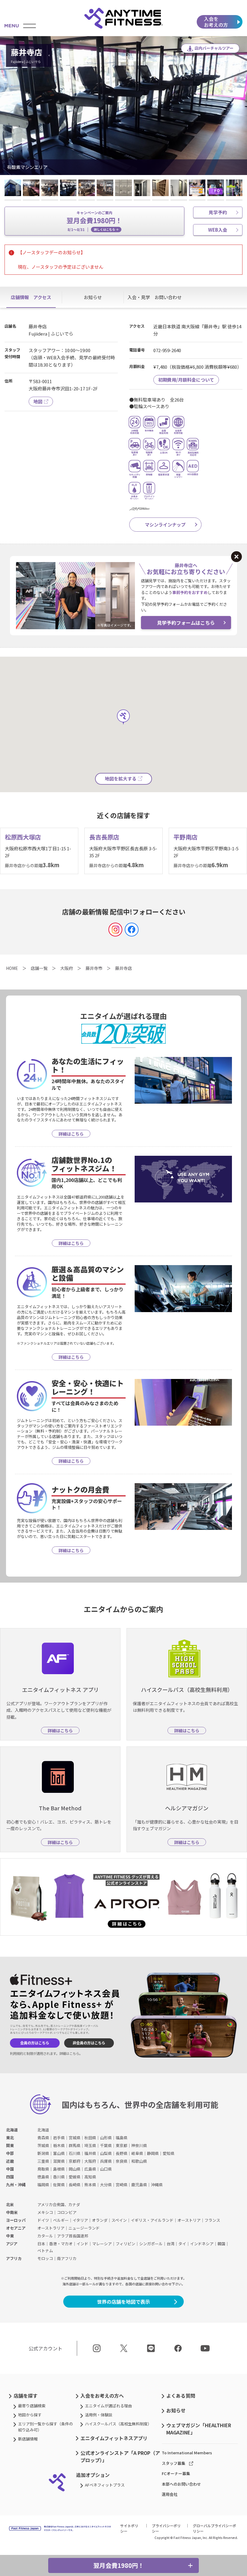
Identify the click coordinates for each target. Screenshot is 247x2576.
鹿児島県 (139, 2185)
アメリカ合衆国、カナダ (59, 2204)
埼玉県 (90, 2145)
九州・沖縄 (16, 2185)
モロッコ (45, 2258)
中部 (10, 2153)
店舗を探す (26, 2396)
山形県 (106, 2138)
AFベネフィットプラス (105, 2485)
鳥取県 (43, 2169)
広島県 (90, 2169)
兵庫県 (106, 2161)
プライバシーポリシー (166, 2528)
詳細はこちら (69, 2053)
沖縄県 (157, 2185)
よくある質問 (181, 2396)
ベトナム (45, 2251)
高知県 (90, 2177)
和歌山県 (139, 2161)
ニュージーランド (84, 2228)
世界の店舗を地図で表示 (123, 2302)
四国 (10, 2177)
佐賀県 (59, 2185)
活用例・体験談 (99, 2415)
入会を (216, 22)
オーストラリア (51, 2228)
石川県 (75, 2153)
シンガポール (151, 2244)
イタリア (80, 2220)
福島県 (122, 2138)
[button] (12, 105)
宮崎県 (122, 2185)
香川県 (59, 2177)
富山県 (59, 2153)
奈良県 (122, 2161)
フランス (212, 2220)
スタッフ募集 (174, 2463)
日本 (41, 2244)
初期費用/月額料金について (186, 380)
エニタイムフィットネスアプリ (114, 2438)
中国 (10, 2169)
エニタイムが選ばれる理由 (108, 2406)
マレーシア (102, 2244)
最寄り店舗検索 (32, 2406)
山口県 (106, 2169)
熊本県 (90, 2185)
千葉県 (106, 2145)
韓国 (221, 2244)
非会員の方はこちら (89, 2043)
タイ (182, 2244)
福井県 (90, 2153)
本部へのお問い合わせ (181, 2484)
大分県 (106, 2185)
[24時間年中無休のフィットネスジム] (123, 18)
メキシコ (45, 2212)
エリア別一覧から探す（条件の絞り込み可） (45, 2427)
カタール (45, 2236)
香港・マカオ (61, 2244)
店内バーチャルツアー (214, 48)
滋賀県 (59, 2161)
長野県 (122, 2153)
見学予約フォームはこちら (186, 623)
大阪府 (90, 2161)
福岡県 (43, 2185)
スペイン (119, 2220)
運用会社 (170, 2494)
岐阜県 (137, 2153)
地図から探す (30, 2415)
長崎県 (75, 2185)
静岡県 (153, 2153)
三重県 (43, 2161)
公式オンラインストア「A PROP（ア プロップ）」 (120, 2456)
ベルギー (61, 2220)
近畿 (10, 2161)
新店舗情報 (28, 2439)
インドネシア (202, 2244)
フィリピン (125, 2244)
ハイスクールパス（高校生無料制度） (118, 2424)
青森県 (43, 2138)
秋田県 (90, 2138)
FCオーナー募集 (176, 2473)
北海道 (12, 2130)
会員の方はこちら (35, 2043)
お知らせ (176, 2410)
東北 (10, 2138)
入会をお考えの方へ (102, 2396)
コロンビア (67, 2212)
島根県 (59, 2169)
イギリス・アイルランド (152, 2220)
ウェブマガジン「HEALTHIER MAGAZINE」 (199, 2429)
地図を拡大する (121, 778)
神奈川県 (139, 2145)
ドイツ (43, 2220)
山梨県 (106, 2153)
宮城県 (75, 2138)
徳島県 (43, 2177)
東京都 (122, 2145)
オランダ (100, 2220)
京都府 (75, 2161)
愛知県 (169, 2153)
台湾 (170, 2244)
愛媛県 (75, 2177)
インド (82, 2244)
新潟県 (43, 2153)
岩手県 (59, 2138)
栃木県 (59, 2145)
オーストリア (189, 2220)
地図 (38, 401)
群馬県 (75, 2145)
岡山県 (75, 2169)
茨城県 (43, 2145)
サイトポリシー (129, 2528)
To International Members (187, 2453)
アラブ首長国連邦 (73, 2236)
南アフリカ (67, 2258)
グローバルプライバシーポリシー (214, 2528)
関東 (10, 2145)
